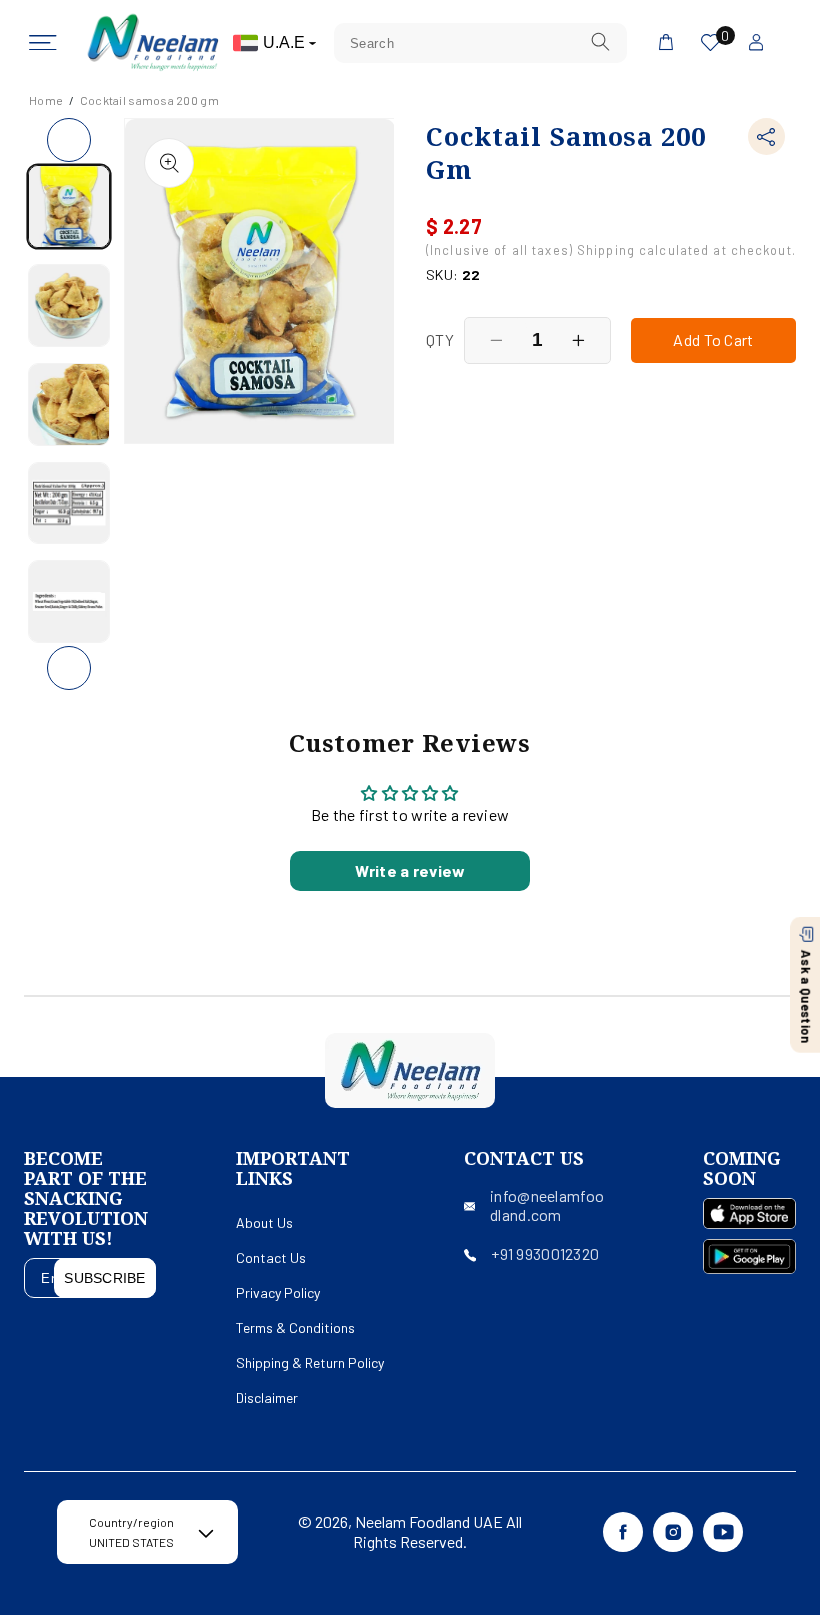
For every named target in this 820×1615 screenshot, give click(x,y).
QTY (440, 339)
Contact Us (271, 1257)
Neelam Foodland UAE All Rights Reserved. (437, 1531)
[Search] (600, 42)
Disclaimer (267, 1397)
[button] (43, 43)
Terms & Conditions (295, 1327)
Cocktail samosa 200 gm (149, 100)
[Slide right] (69, 668)
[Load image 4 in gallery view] (69, 503)
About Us (264, 1222)
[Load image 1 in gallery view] (69, 206)
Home (46, 100)
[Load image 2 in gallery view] (69, 305)
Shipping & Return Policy (310, 1362)
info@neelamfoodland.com (547, 1205)
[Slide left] (69, 140)
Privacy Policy (278, 1292)
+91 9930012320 (545, 1253)
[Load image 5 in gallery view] (69, 601)
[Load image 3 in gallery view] (69, 404)
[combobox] (480, 43)
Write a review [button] (410, 870)
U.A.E (286, 42)
